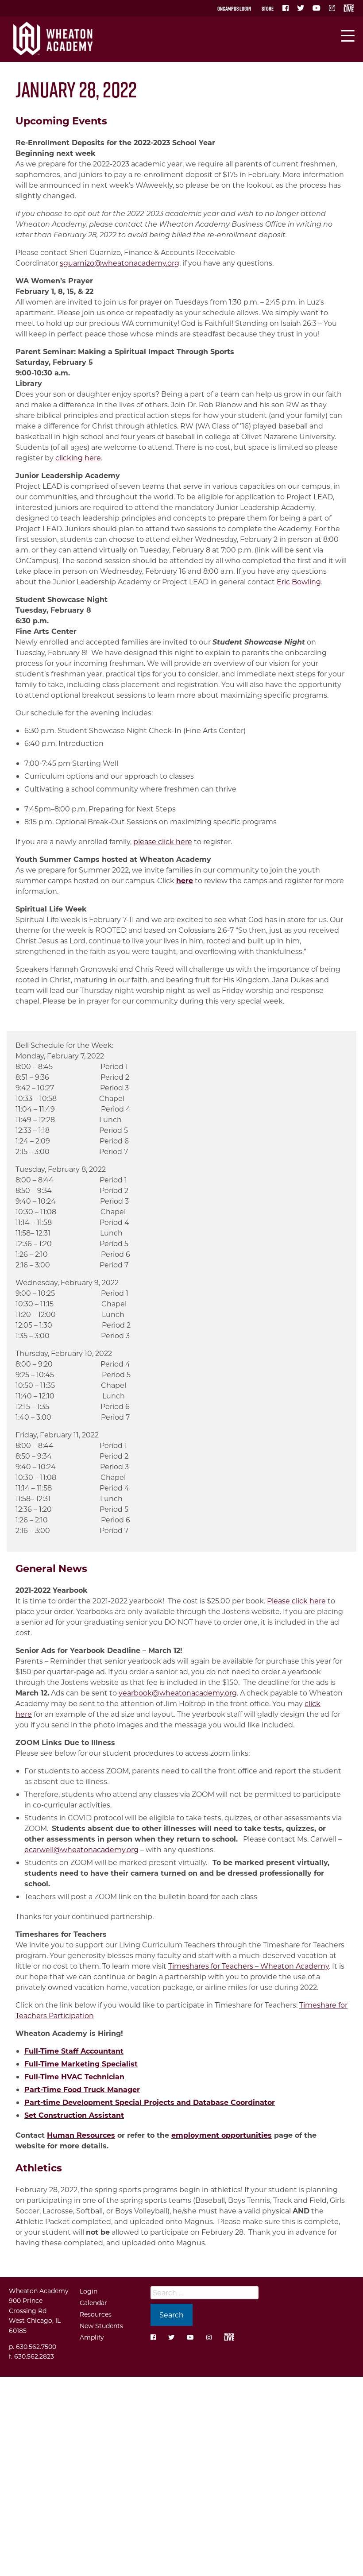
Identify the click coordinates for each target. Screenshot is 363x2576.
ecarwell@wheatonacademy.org (81, 1849)
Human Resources (81, 2135)
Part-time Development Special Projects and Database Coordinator (150, 2102)
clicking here (78, 458)
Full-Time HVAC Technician (74, 2076)
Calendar (93, 2303)
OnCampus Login (234, 8)
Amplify (92, 2337)
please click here (163, 841)
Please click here (296, 1601)
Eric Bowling (299, 581)
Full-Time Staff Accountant (74, 2051)
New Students (101, 2326)
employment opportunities (222, 2135)
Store (268, 8)
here (185, 880)
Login (89, 2291)
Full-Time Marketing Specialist (81, 2064)
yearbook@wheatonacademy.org (178, 1693)
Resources (96, 2314)
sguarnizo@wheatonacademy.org (120, 263)
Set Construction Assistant (74, 2115)
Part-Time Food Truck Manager (82, 2089)
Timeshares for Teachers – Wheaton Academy (249, 1966)
